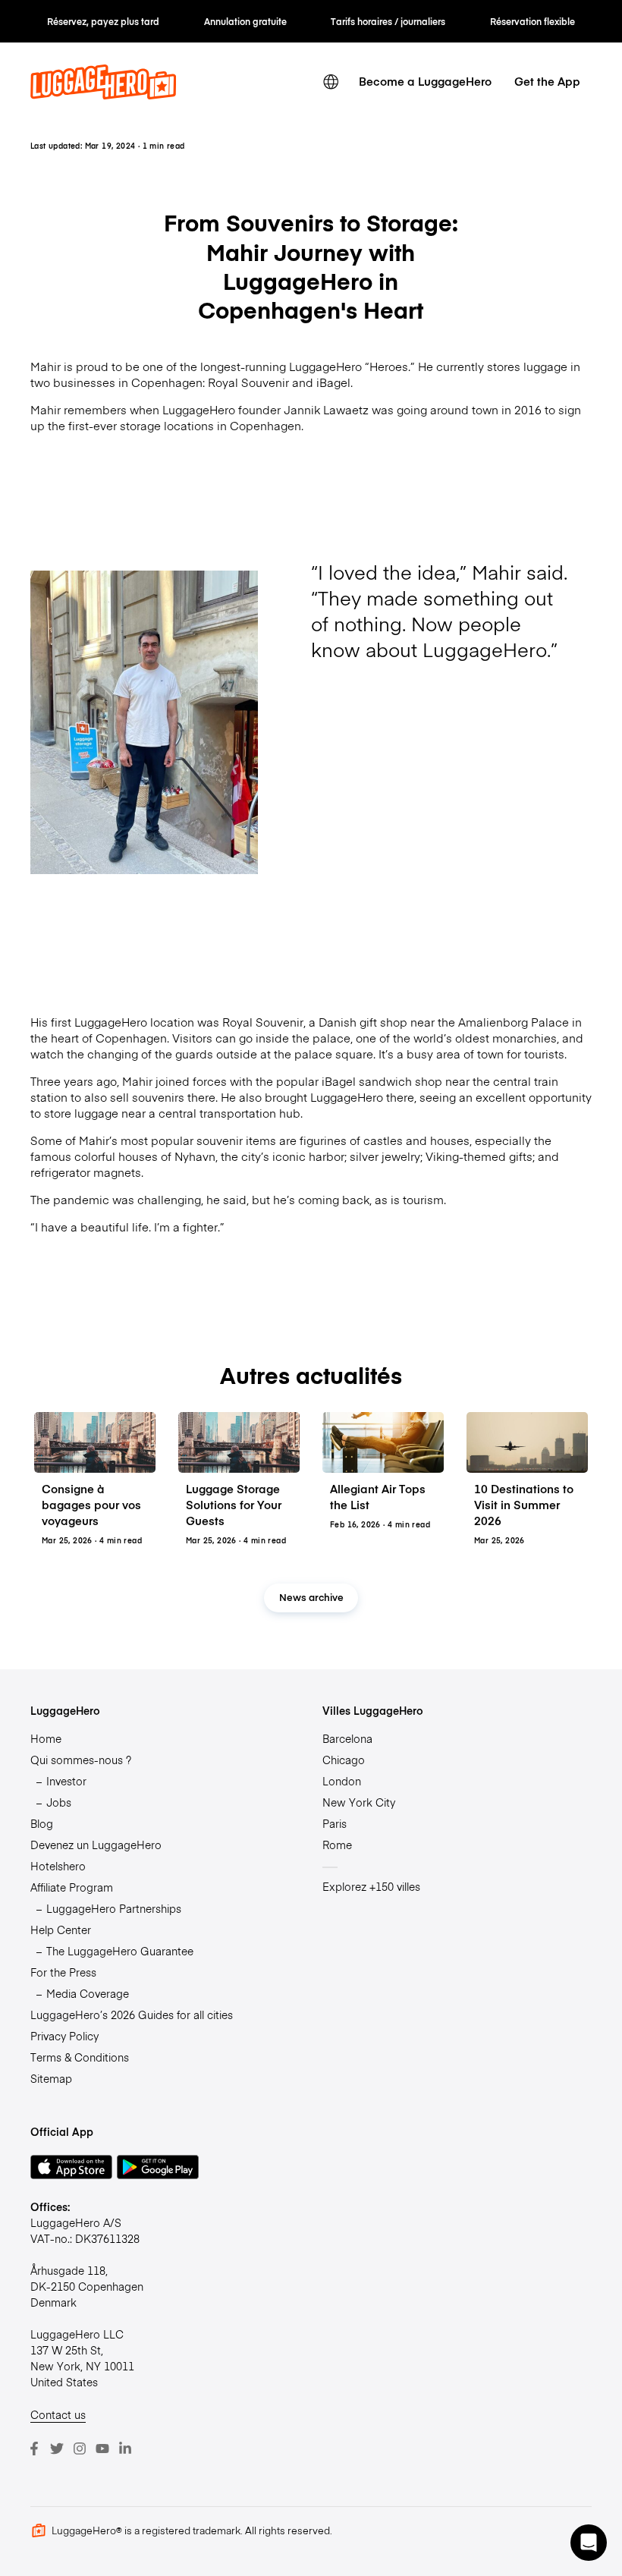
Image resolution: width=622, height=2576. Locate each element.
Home (46, 1738)
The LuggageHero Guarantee (120, 1951)
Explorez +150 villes (371, 1886)
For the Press (63, 1972)
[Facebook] (34, 2449)
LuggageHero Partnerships (114, 1908)
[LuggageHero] (103, 95)
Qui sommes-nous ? (81, 1760)
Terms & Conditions (80, 2057)
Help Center (61, 1930)
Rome (337, 1845)
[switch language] (331, 82)
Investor (66, 1781)
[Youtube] (102, 2449)
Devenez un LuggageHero (96, 1845)
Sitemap (51, 2078)
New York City (359, 1802)
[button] (589, 2543)
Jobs (59, 1802)
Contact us (58, 2414)
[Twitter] (57, 2449)
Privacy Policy (64, 2036)
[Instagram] (80, 2449)
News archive (311, 1597)
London (342, 1781)
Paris (335, 1823)
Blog (42, 1823)
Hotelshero (58, 1866)
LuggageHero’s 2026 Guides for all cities (132, 2015)
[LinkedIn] (125, 2449)
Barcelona (347, 1738)
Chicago (344, 1760)
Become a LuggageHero (425, 81)
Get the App (547, 81)
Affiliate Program (72, 1887)
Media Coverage (88, 1993)
